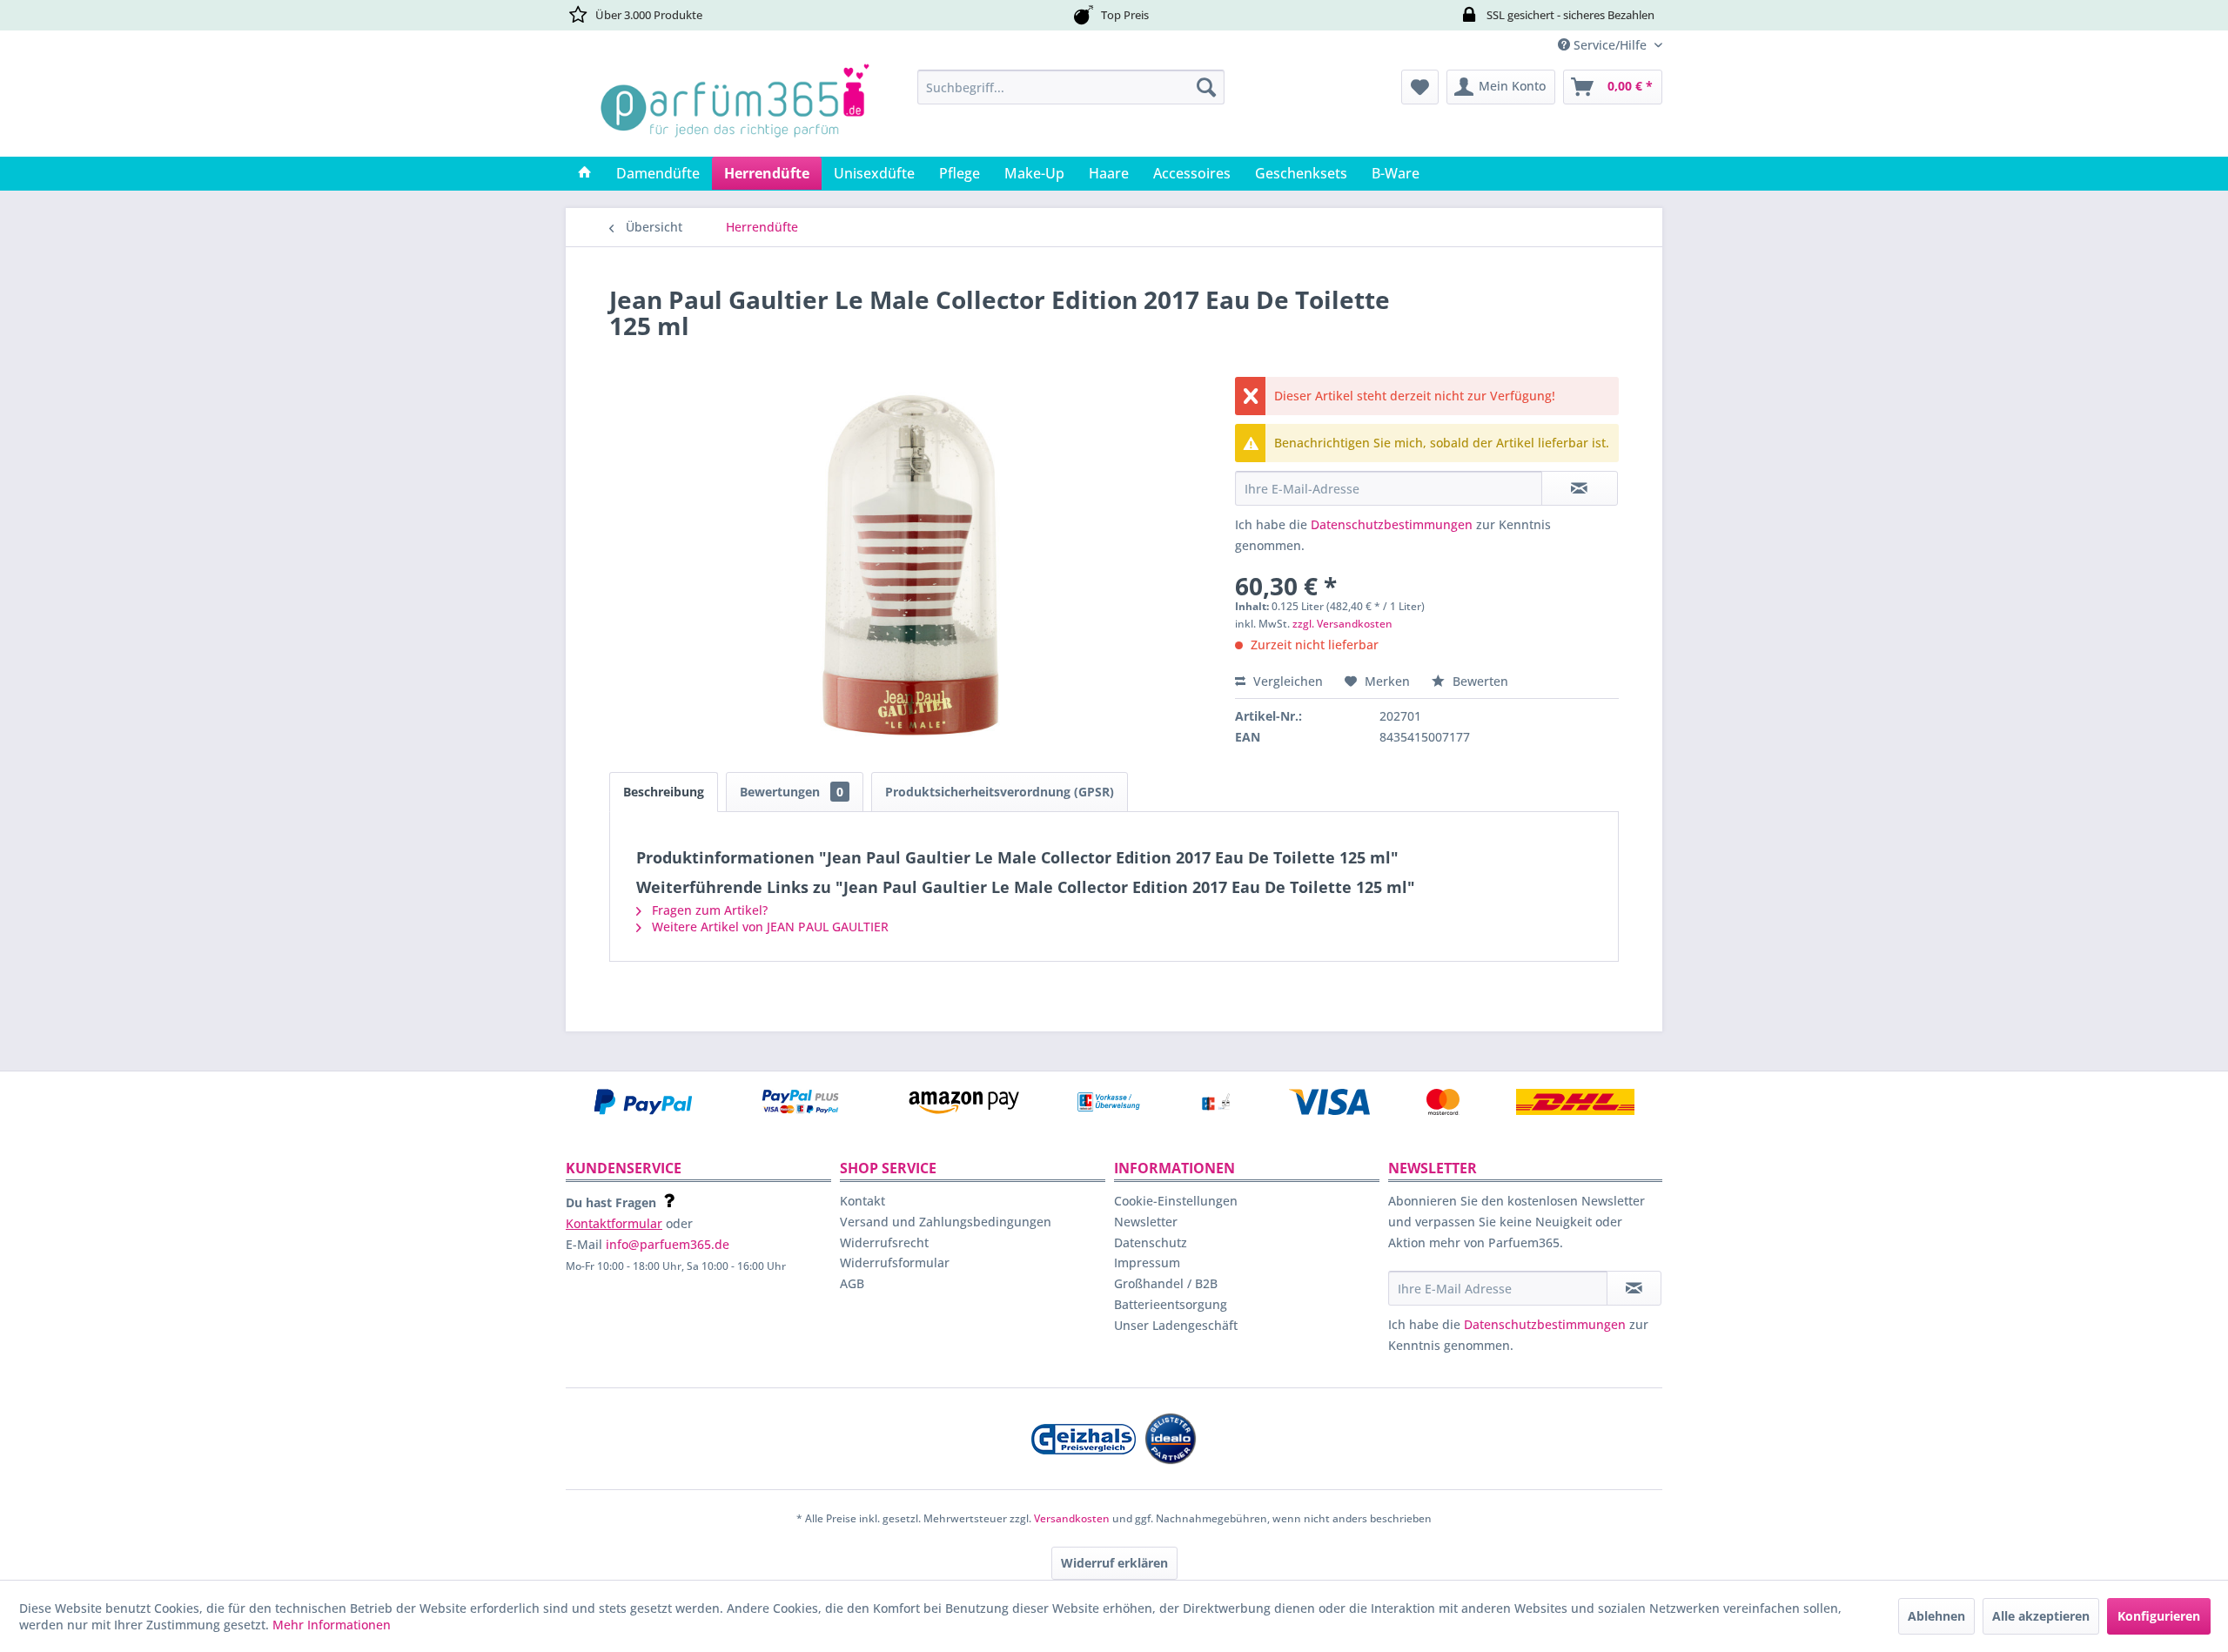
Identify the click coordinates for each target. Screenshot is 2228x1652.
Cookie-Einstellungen (1176, 1201)
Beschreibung (664, 792)
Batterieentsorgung (1171, 1304)
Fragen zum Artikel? (708, 910)
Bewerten (1479, 681)
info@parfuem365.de (668, 1244)
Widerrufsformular (895, 1263)
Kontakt (862, 1201)
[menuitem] (1071, 87)
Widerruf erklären (1114, 1563)
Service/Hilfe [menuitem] (1610, 45)
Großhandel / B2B (1166, 1283)
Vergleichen (1286, 681)
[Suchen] (1206, 87)
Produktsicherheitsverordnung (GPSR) (1000, 792)
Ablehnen (1936, 1616)
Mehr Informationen (332, 1625)
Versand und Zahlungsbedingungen (946, 1222)
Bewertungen (792, 792)
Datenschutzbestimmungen (1392, 524)
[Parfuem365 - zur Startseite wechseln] (735, 109)
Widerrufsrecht (884, 1242)
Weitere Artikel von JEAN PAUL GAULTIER (768, 927)
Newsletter (1146, 1222)
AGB (852, 1283)
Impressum (1147, 1263)
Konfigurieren (2159, 1616)
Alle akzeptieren (2041, 1616)
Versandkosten (1072, 1518)
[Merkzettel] (1420, 87)
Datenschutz (1151, 1242)
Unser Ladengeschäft (1176, 1325)
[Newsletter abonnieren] (1634, 1288)
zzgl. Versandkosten (1342, 624)
